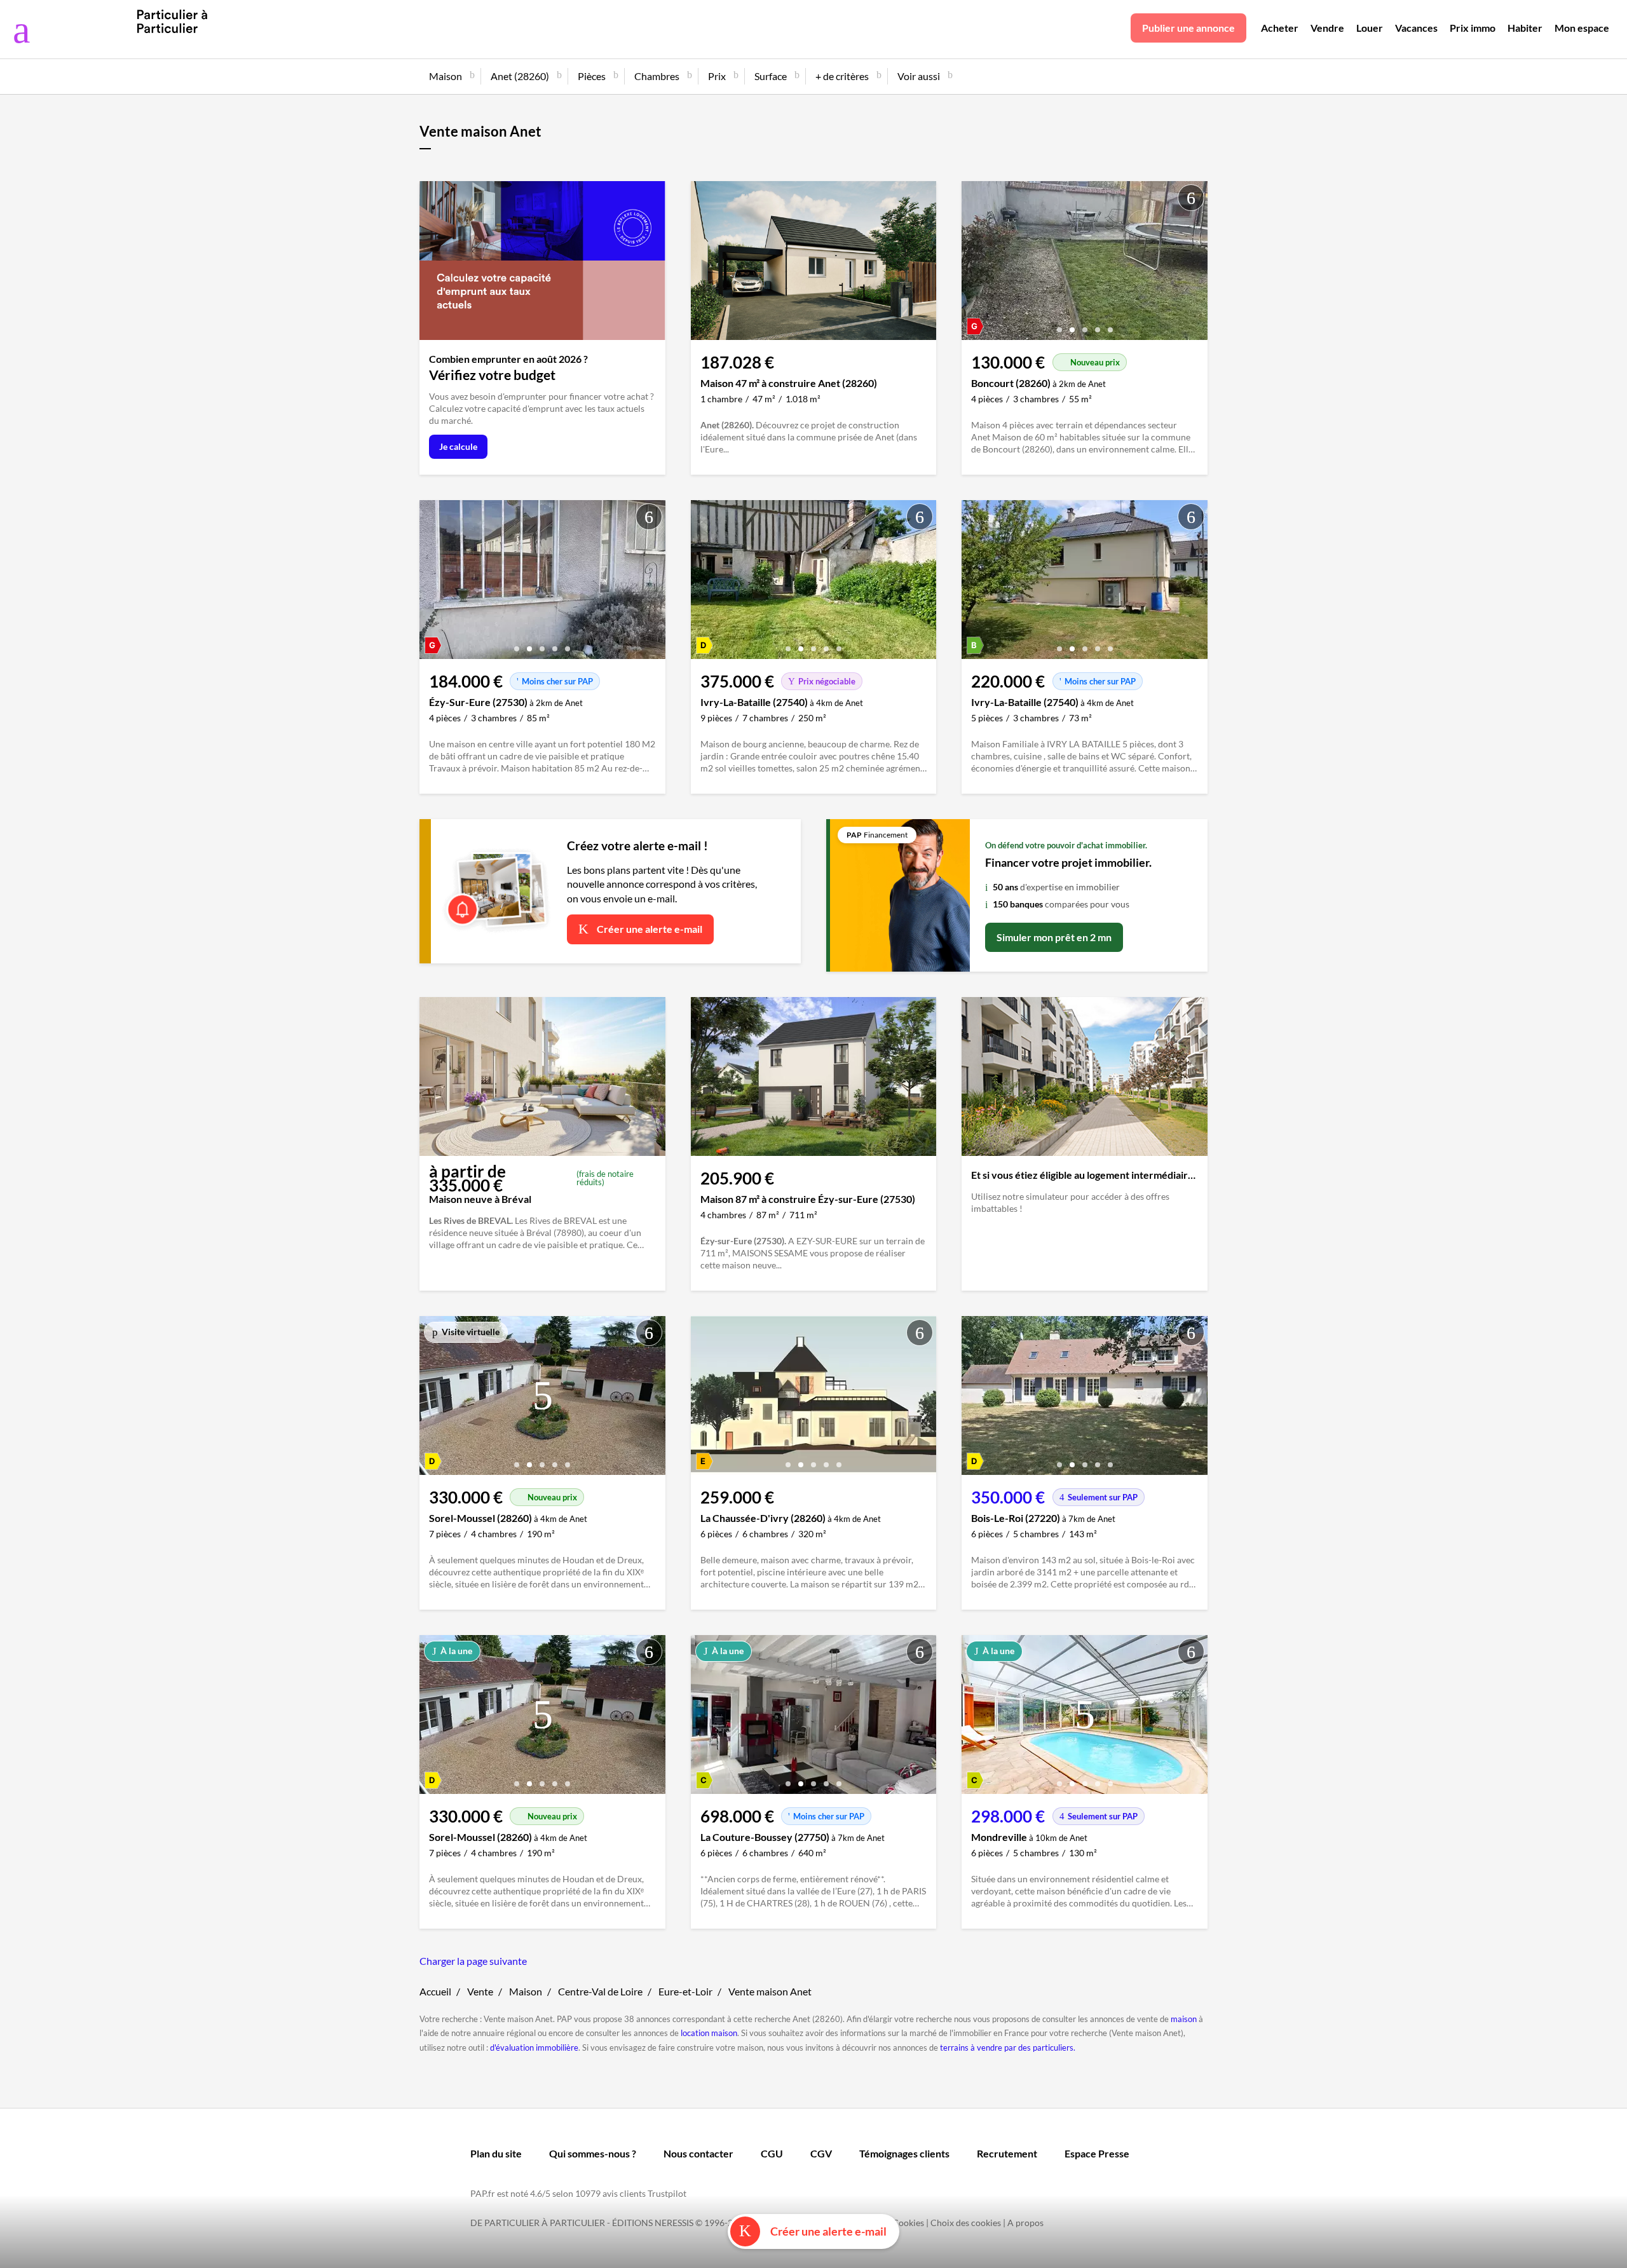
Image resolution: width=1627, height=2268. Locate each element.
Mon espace (1582, 28)
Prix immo (1473, 28)
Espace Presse (1097, 2153)
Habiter (1525, 28)
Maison (526, 1991)
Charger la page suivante (473, 1961)
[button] (1059, 325)
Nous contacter (698, 2153)
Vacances (1416, 28)
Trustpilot (667, 2193)
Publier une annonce (1188, 28)
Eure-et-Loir (685, 1991)
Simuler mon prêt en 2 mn (1054, 937)
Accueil (435, 1991)
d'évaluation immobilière (534, 2047)
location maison (709, 2033)
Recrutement (1007, 2153)
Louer (1370, 28)
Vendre (1327, 28)
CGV (821, 2153)
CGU (772, 2153)
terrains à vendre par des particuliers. (1008, 2047)
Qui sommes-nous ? (593, 2153)
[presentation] (974, 264)
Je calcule (458, 446)
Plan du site (496, 2153)
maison (1184, 2019)
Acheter (1280, 28)
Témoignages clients (904, 2153)
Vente (480, 1991)
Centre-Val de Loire (600, 1991)
